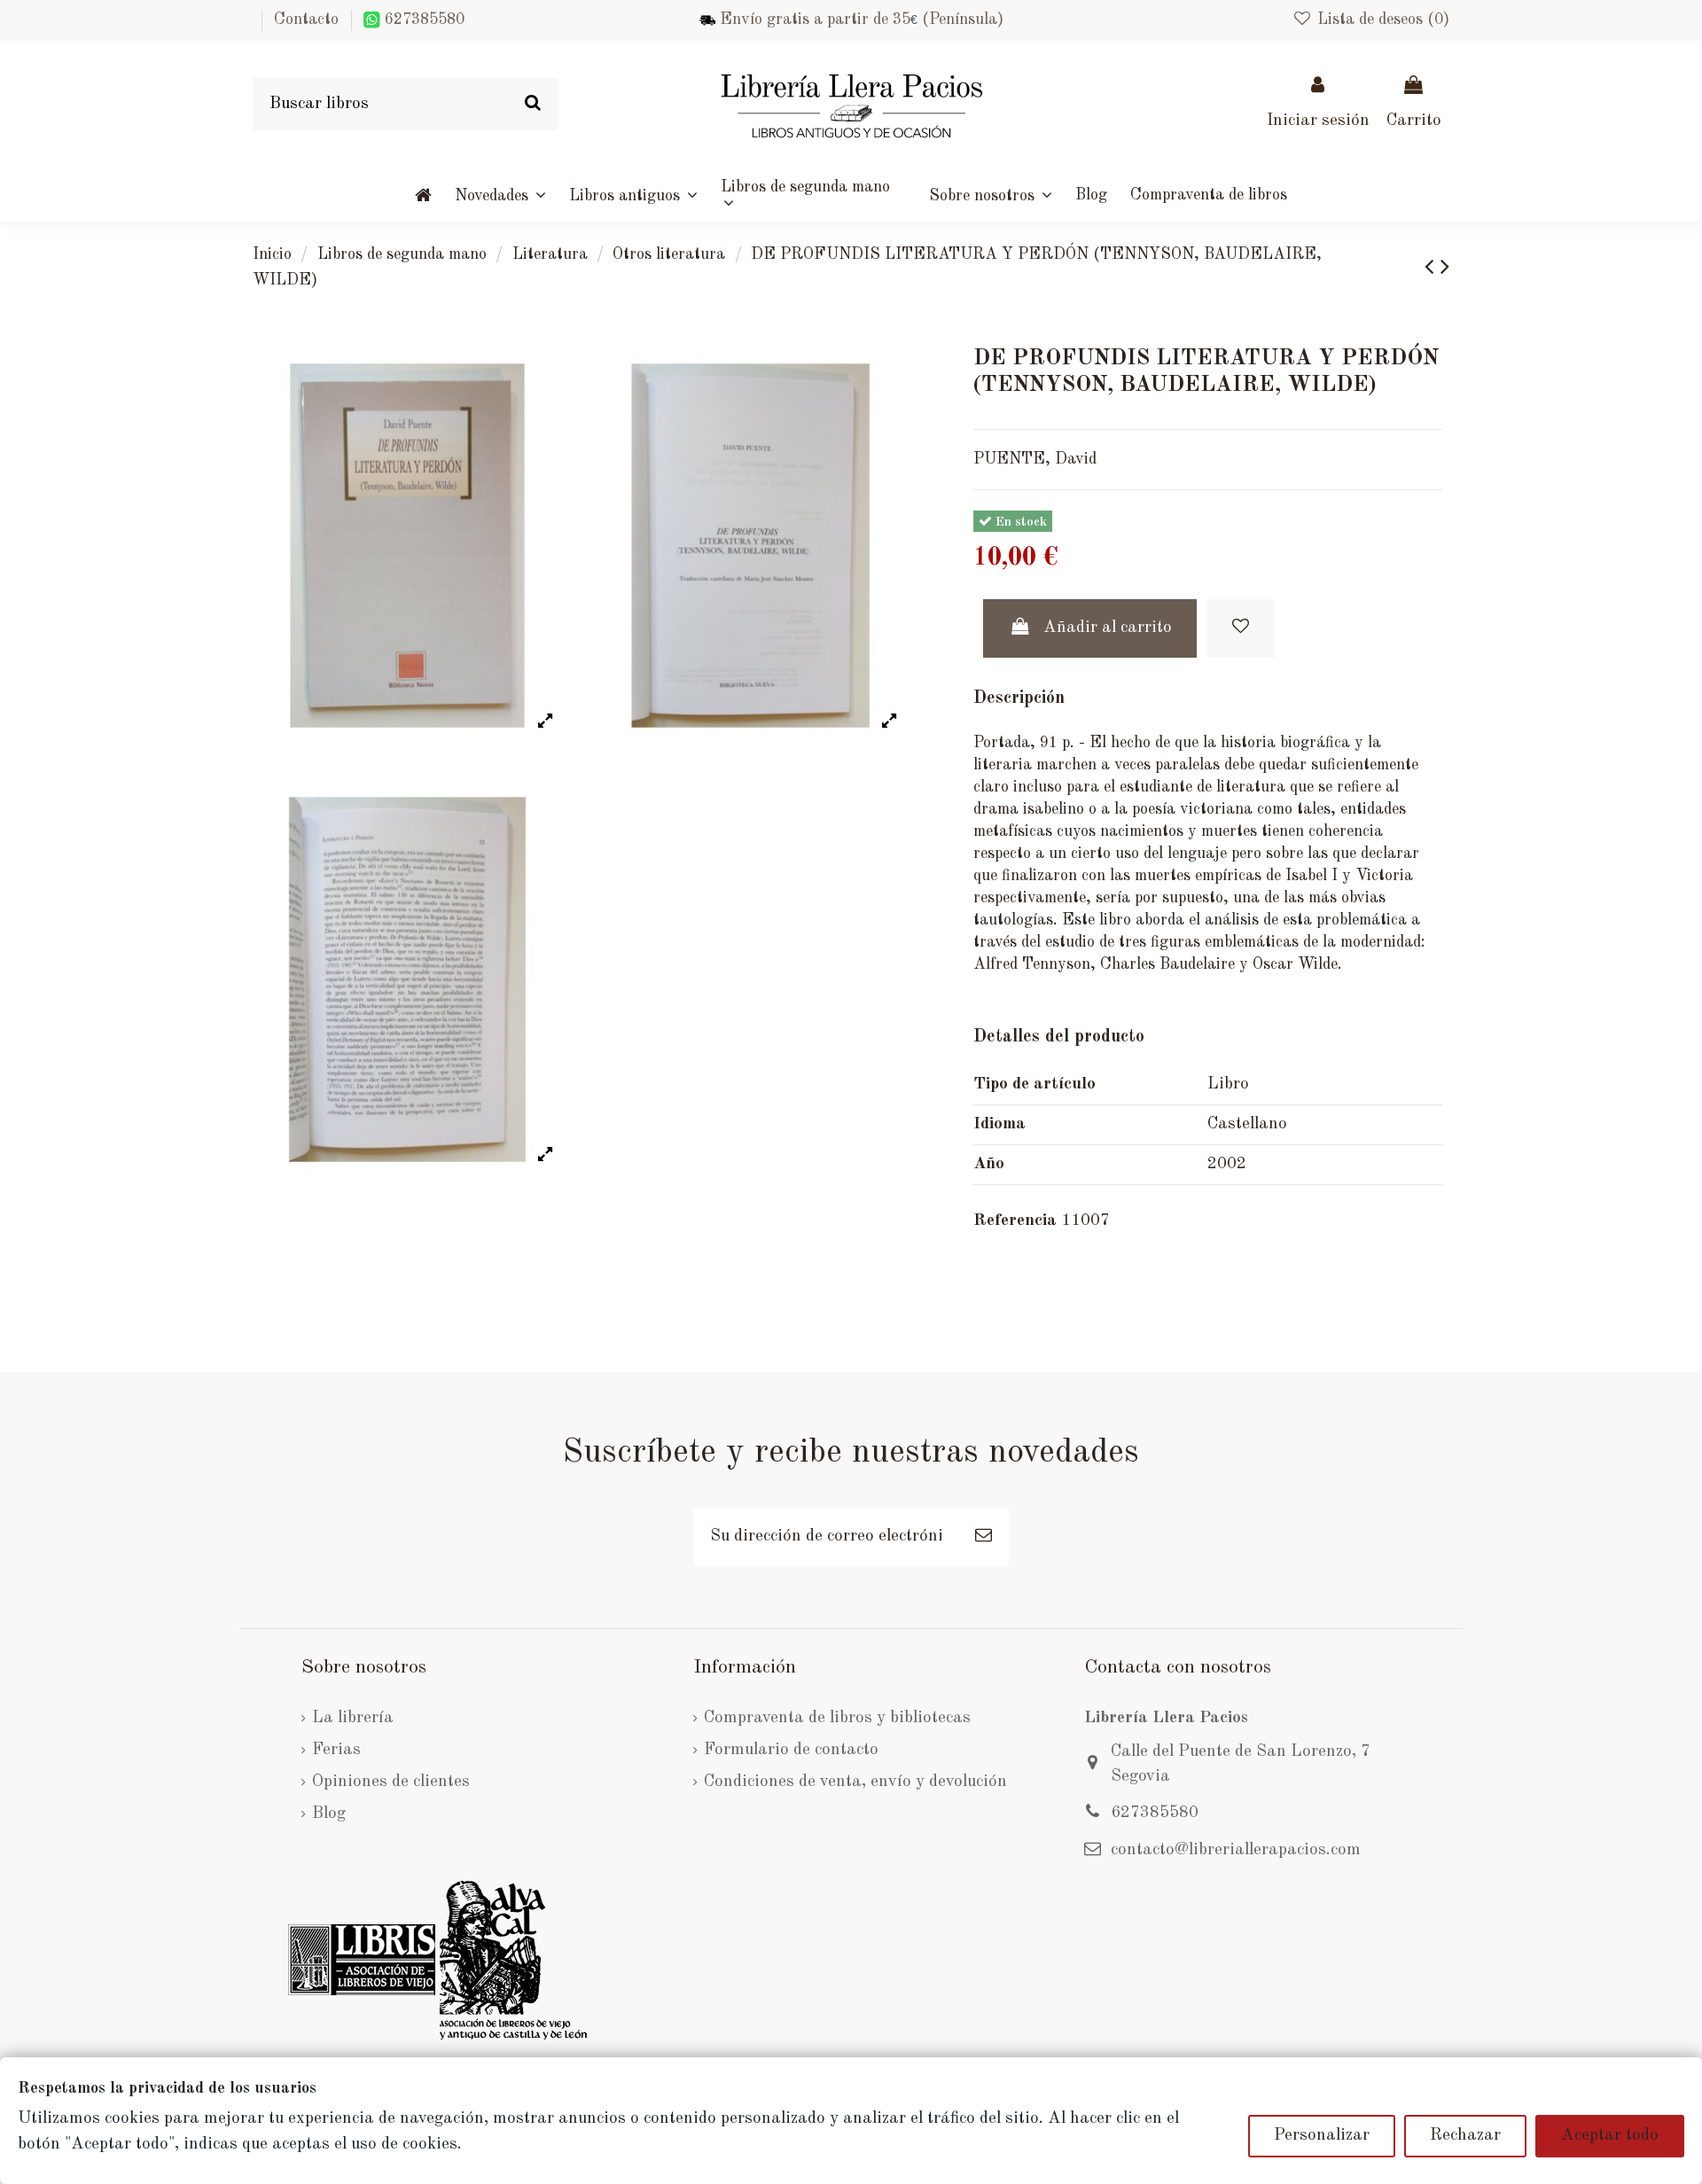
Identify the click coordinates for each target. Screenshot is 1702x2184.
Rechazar (1465, 2136)
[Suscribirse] (984, 1537)
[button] (991, 195)
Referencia (1015, 1221)
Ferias (336, 1750)
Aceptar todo (1610, 2136)
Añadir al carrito (1108, 628)
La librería (353, 1718)
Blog (329, 1814)
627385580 (422, 19)
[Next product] (1445, 268)
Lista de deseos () (1381, 19)
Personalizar (1322, 2136)
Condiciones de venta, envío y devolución (855, 1782)
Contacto (306, 19)
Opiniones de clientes (391, 1782)
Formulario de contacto (791, 1750)
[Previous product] (1433, 268)
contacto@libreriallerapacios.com (1236, 1850)
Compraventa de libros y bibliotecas (837, 1718)
